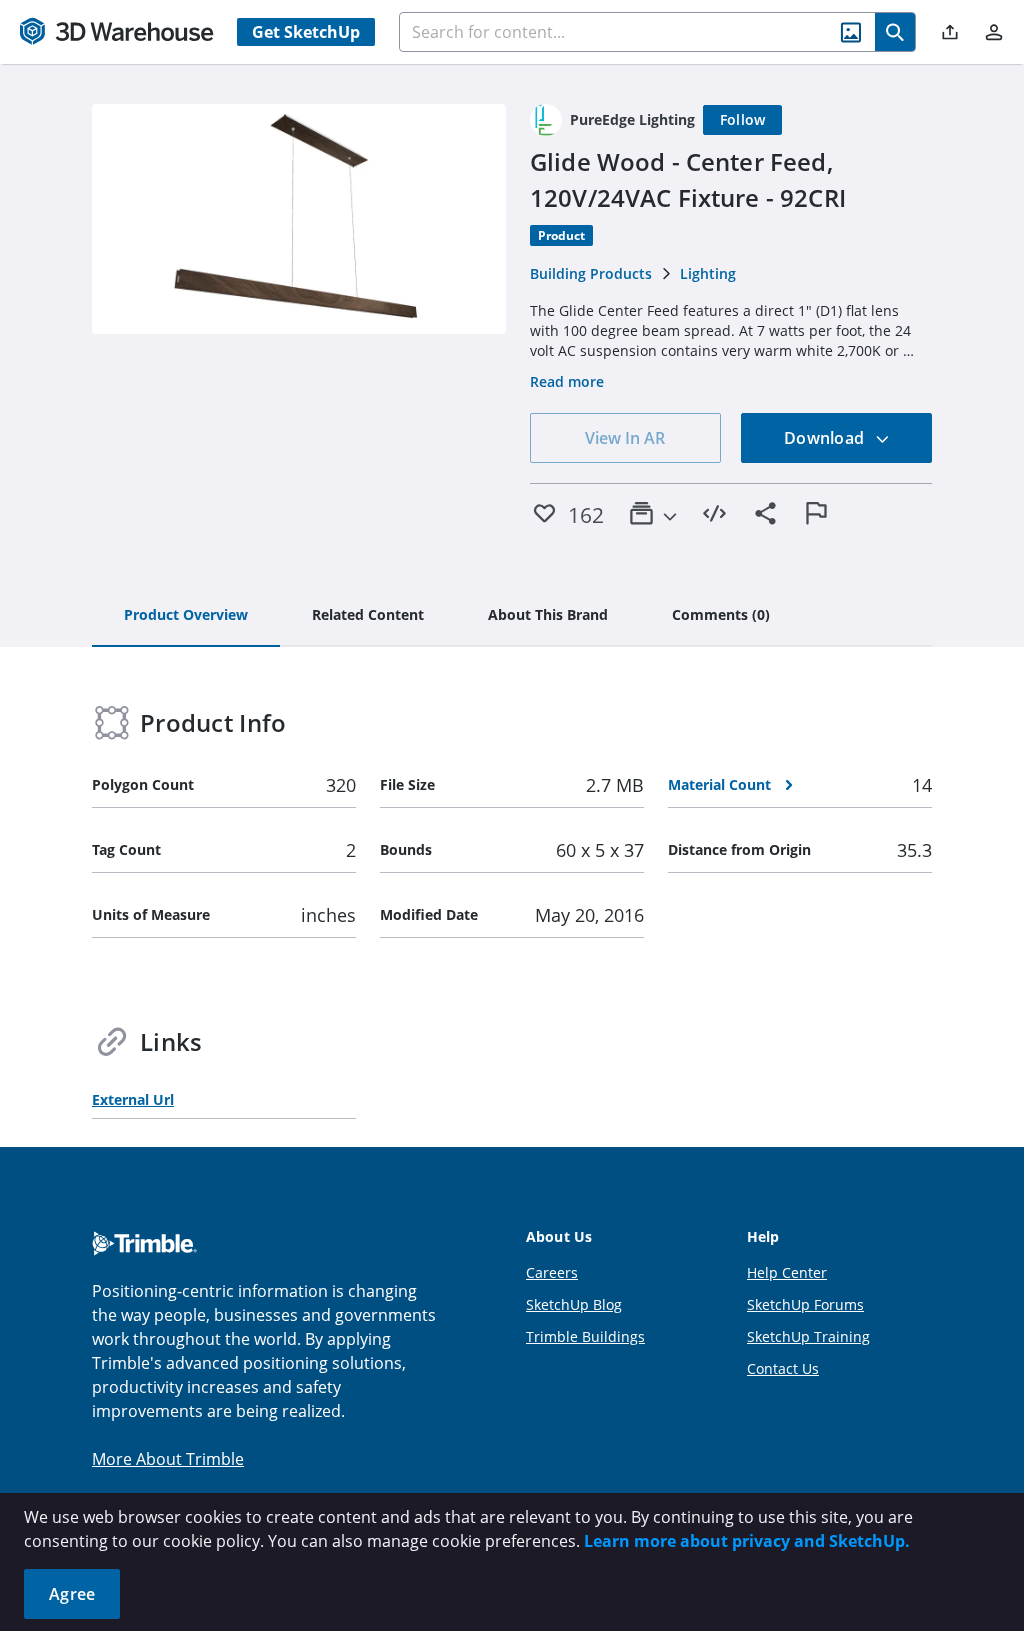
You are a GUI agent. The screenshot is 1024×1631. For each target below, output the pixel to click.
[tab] (186, 616)
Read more (567, 381)
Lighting (708, 273)
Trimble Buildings (585, 1336)
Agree (72, 1594)
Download (826, 438)
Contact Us (783, 1368)
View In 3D (299, 219)
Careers (552, 1272)
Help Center (787, 1272)
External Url (133, 1099)
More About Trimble (168, 1459)
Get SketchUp (306, 32)
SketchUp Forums (805, 1304)
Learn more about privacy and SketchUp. (747, 1541)
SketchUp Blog (574, 1304)
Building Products (591, 273)
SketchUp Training (808, 1336)
